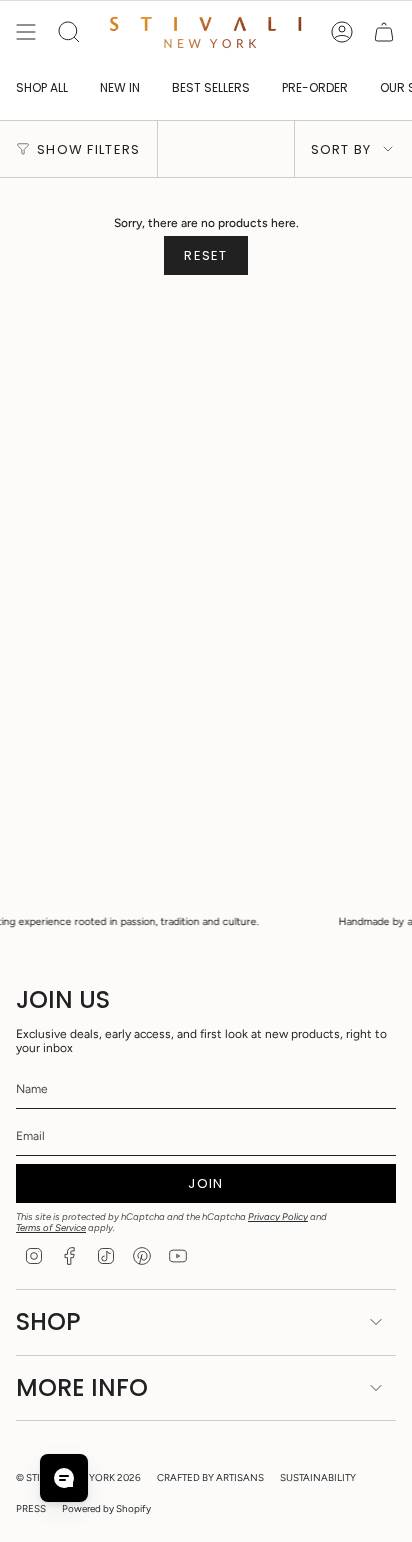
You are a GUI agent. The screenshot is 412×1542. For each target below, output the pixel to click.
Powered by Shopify (106, 1508)
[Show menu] (26, 32)
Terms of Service (51, 1227)
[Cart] (384, 32)
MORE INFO (82, 1387)
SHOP (48, 1321)
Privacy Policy (278, 1216)
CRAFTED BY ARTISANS (210, 1477)
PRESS (31, 1508)
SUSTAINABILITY (318, 1477)
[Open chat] (64, 1478)
